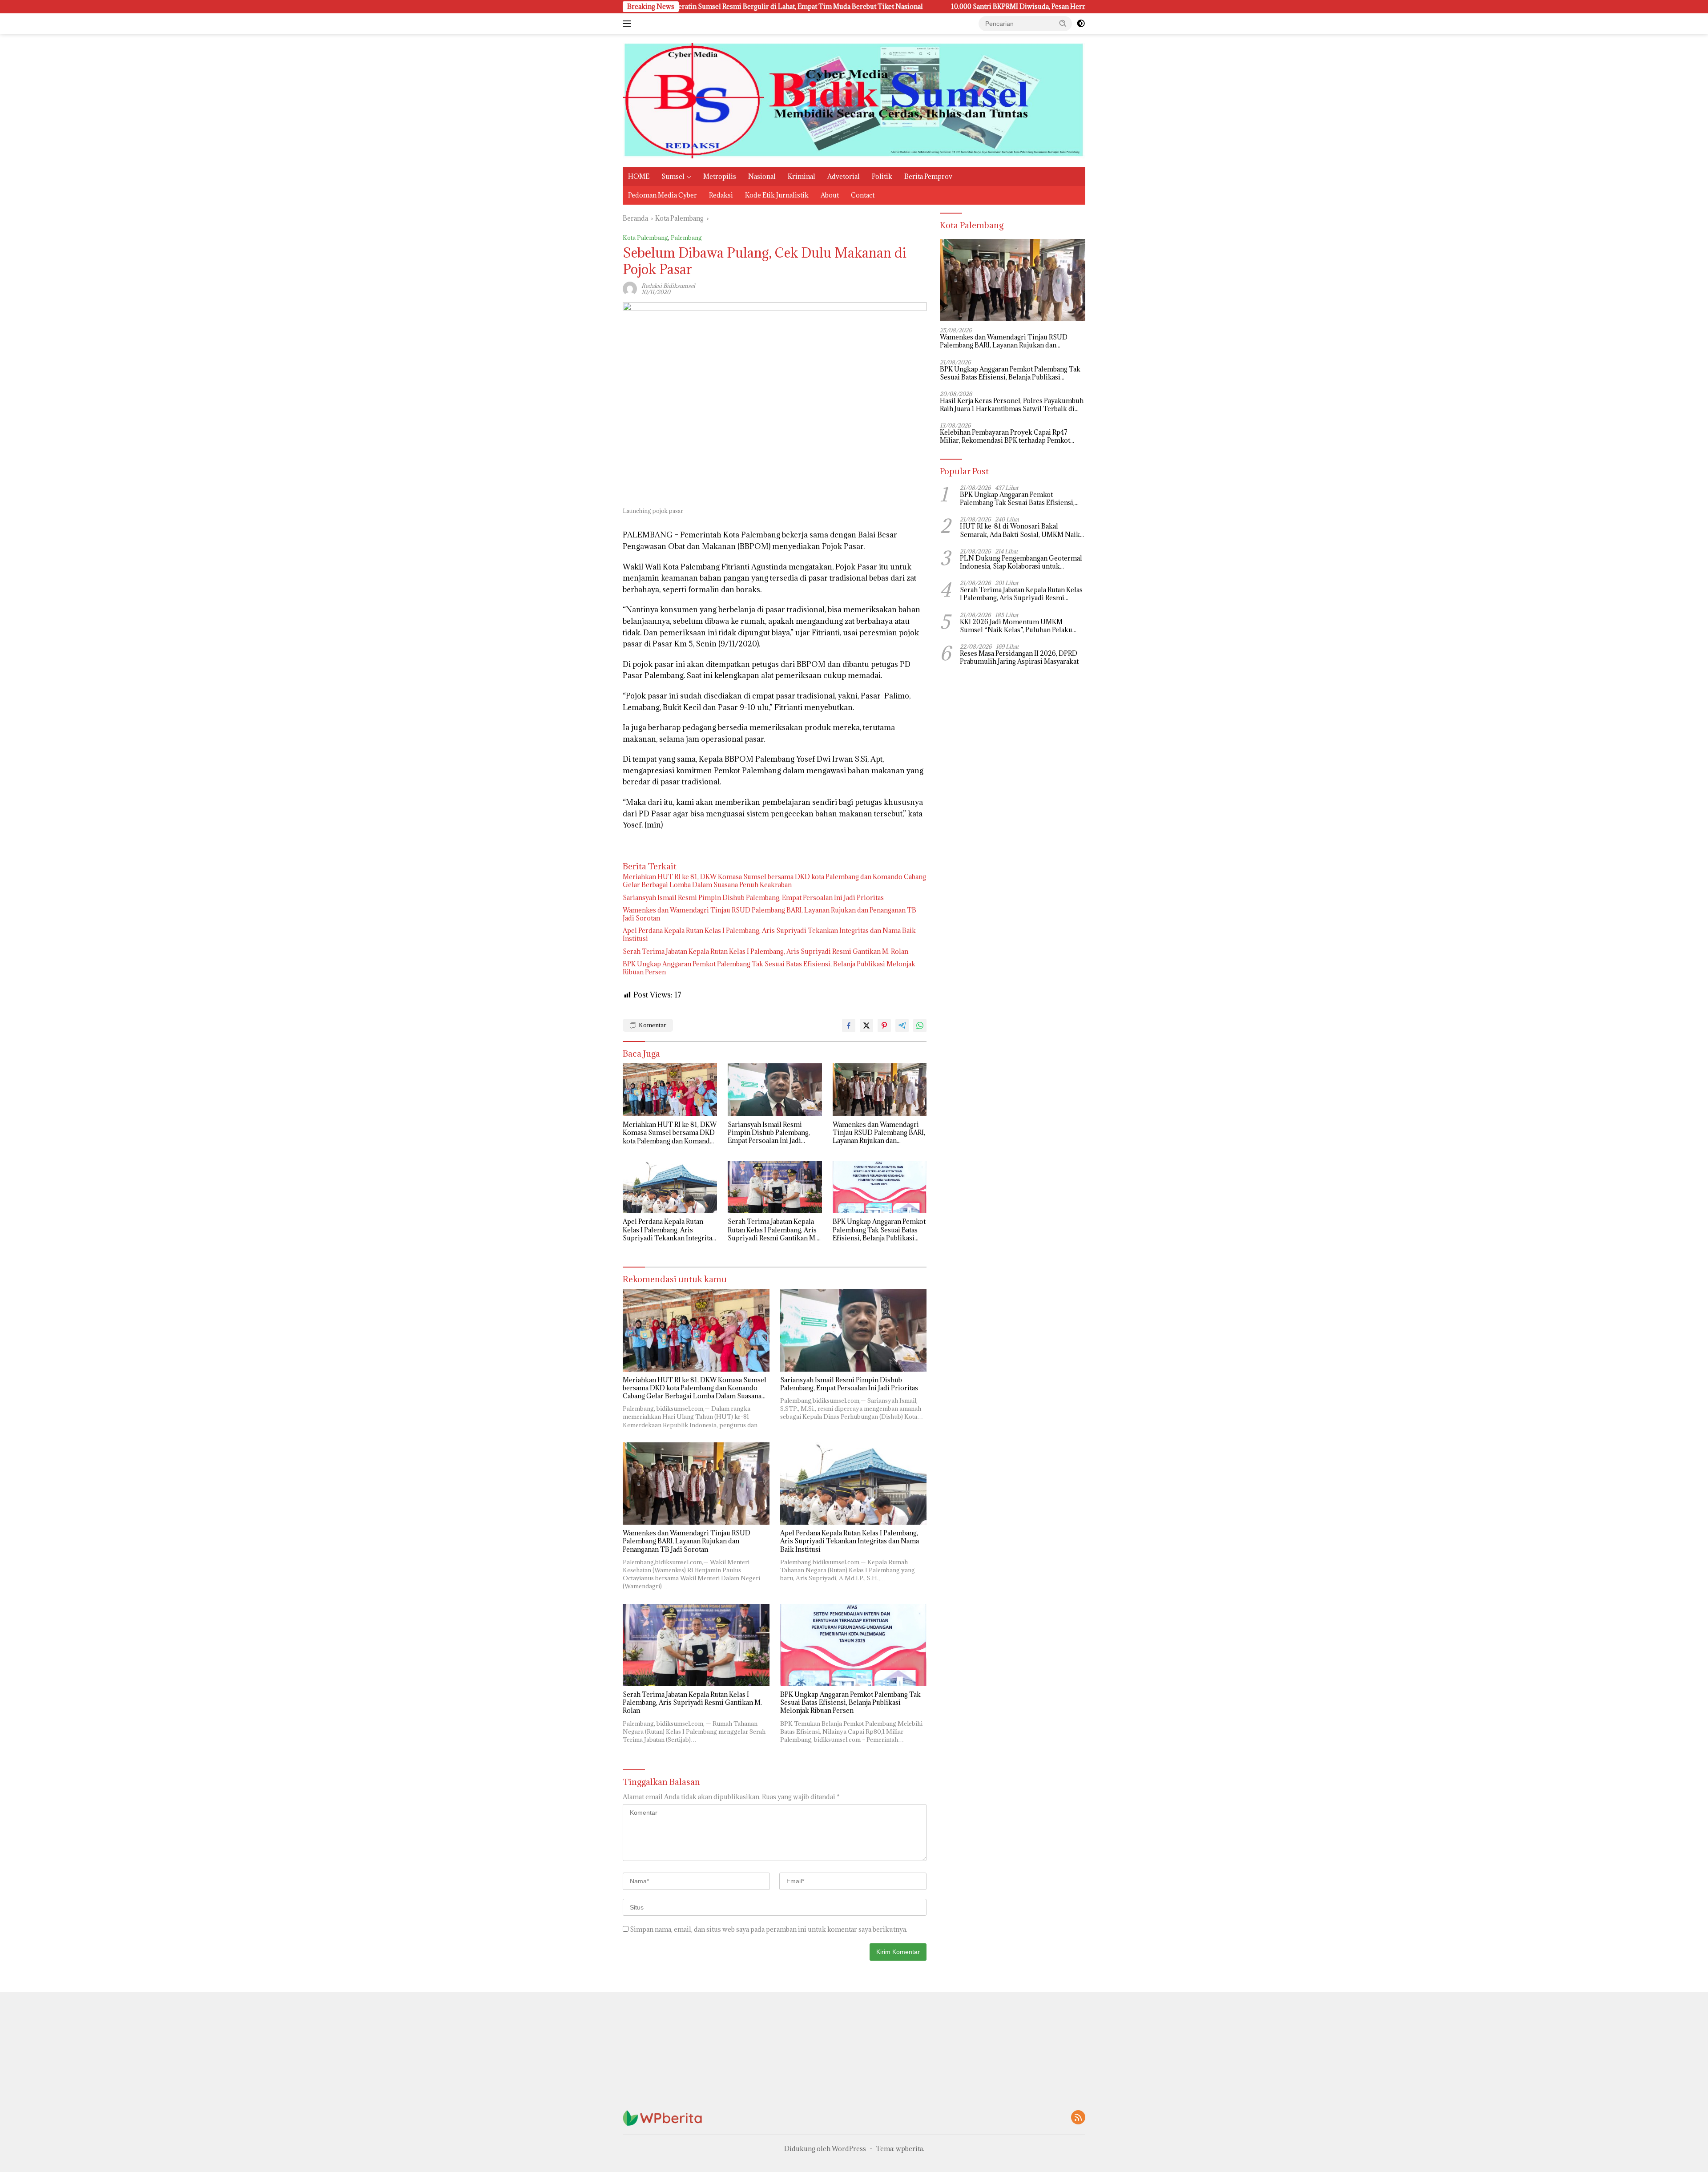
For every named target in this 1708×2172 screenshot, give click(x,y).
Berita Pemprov (928, 176)
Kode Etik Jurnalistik (777, 195)
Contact (863, 195)
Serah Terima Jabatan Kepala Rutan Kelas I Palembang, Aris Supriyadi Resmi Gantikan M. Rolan (765, 952)
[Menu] (629, 24)
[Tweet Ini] (866, 1025)
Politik (882, 176)
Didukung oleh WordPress (825, 2149)
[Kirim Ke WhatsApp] (920, 1025)
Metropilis (720, 176)
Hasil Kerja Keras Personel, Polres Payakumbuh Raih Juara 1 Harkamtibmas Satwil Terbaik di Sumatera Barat (1012, 405)
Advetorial (844, 176)
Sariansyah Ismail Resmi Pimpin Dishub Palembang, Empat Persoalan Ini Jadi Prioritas (753, 898)
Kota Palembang (645, 238)
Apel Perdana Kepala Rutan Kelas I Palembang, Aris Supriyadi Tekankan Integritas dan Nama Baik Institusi (769, 935)
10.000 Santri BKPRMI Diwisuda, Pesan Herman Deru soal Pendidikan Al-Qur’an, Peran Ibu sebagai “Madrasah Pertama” (891, 7)
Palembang (686, 238)
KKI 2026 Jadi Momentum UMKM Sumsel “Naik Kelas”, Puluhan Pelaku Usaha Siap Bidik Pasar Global (1016, 626)
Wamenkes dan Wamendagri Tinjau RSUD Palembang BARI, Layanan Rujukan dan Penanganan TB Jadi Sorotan (769, 914)
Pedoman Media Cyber (663, 195)
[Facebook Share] (849, 1025)
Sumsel (673, 176)
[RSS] (1078, 2118)
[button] (1063, 23)
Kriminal (802, 176)
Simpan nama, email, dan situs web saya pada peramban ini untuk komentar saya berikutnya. (769, 1929)
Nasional (762, 176)
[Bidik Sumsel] (854, 100)
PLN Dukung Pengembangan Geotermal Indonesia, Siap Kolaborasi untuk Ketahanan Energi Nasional (1021, 562)
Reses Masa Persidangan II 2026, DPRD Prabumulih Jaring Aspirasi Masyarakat (1019, 658)
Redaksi (721, 195)
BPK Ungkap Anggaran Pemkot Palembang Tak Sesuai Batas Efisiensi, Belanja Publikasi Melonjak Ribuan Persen (769, 968)
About (830, 195)
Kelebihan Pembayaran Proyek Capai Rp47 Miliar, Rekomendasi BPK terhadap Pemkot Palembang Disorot (1005, 437)
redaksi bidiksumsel (668, 286)
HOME (639, 176)
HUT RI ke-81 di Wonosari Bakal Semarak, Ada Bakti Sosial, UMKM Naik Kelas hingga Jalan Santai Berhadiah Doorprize (1020, 531)
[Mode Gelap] (1081, 24)
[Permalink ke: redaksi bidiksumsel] (630, 288)
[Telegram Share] (902, 1025)
